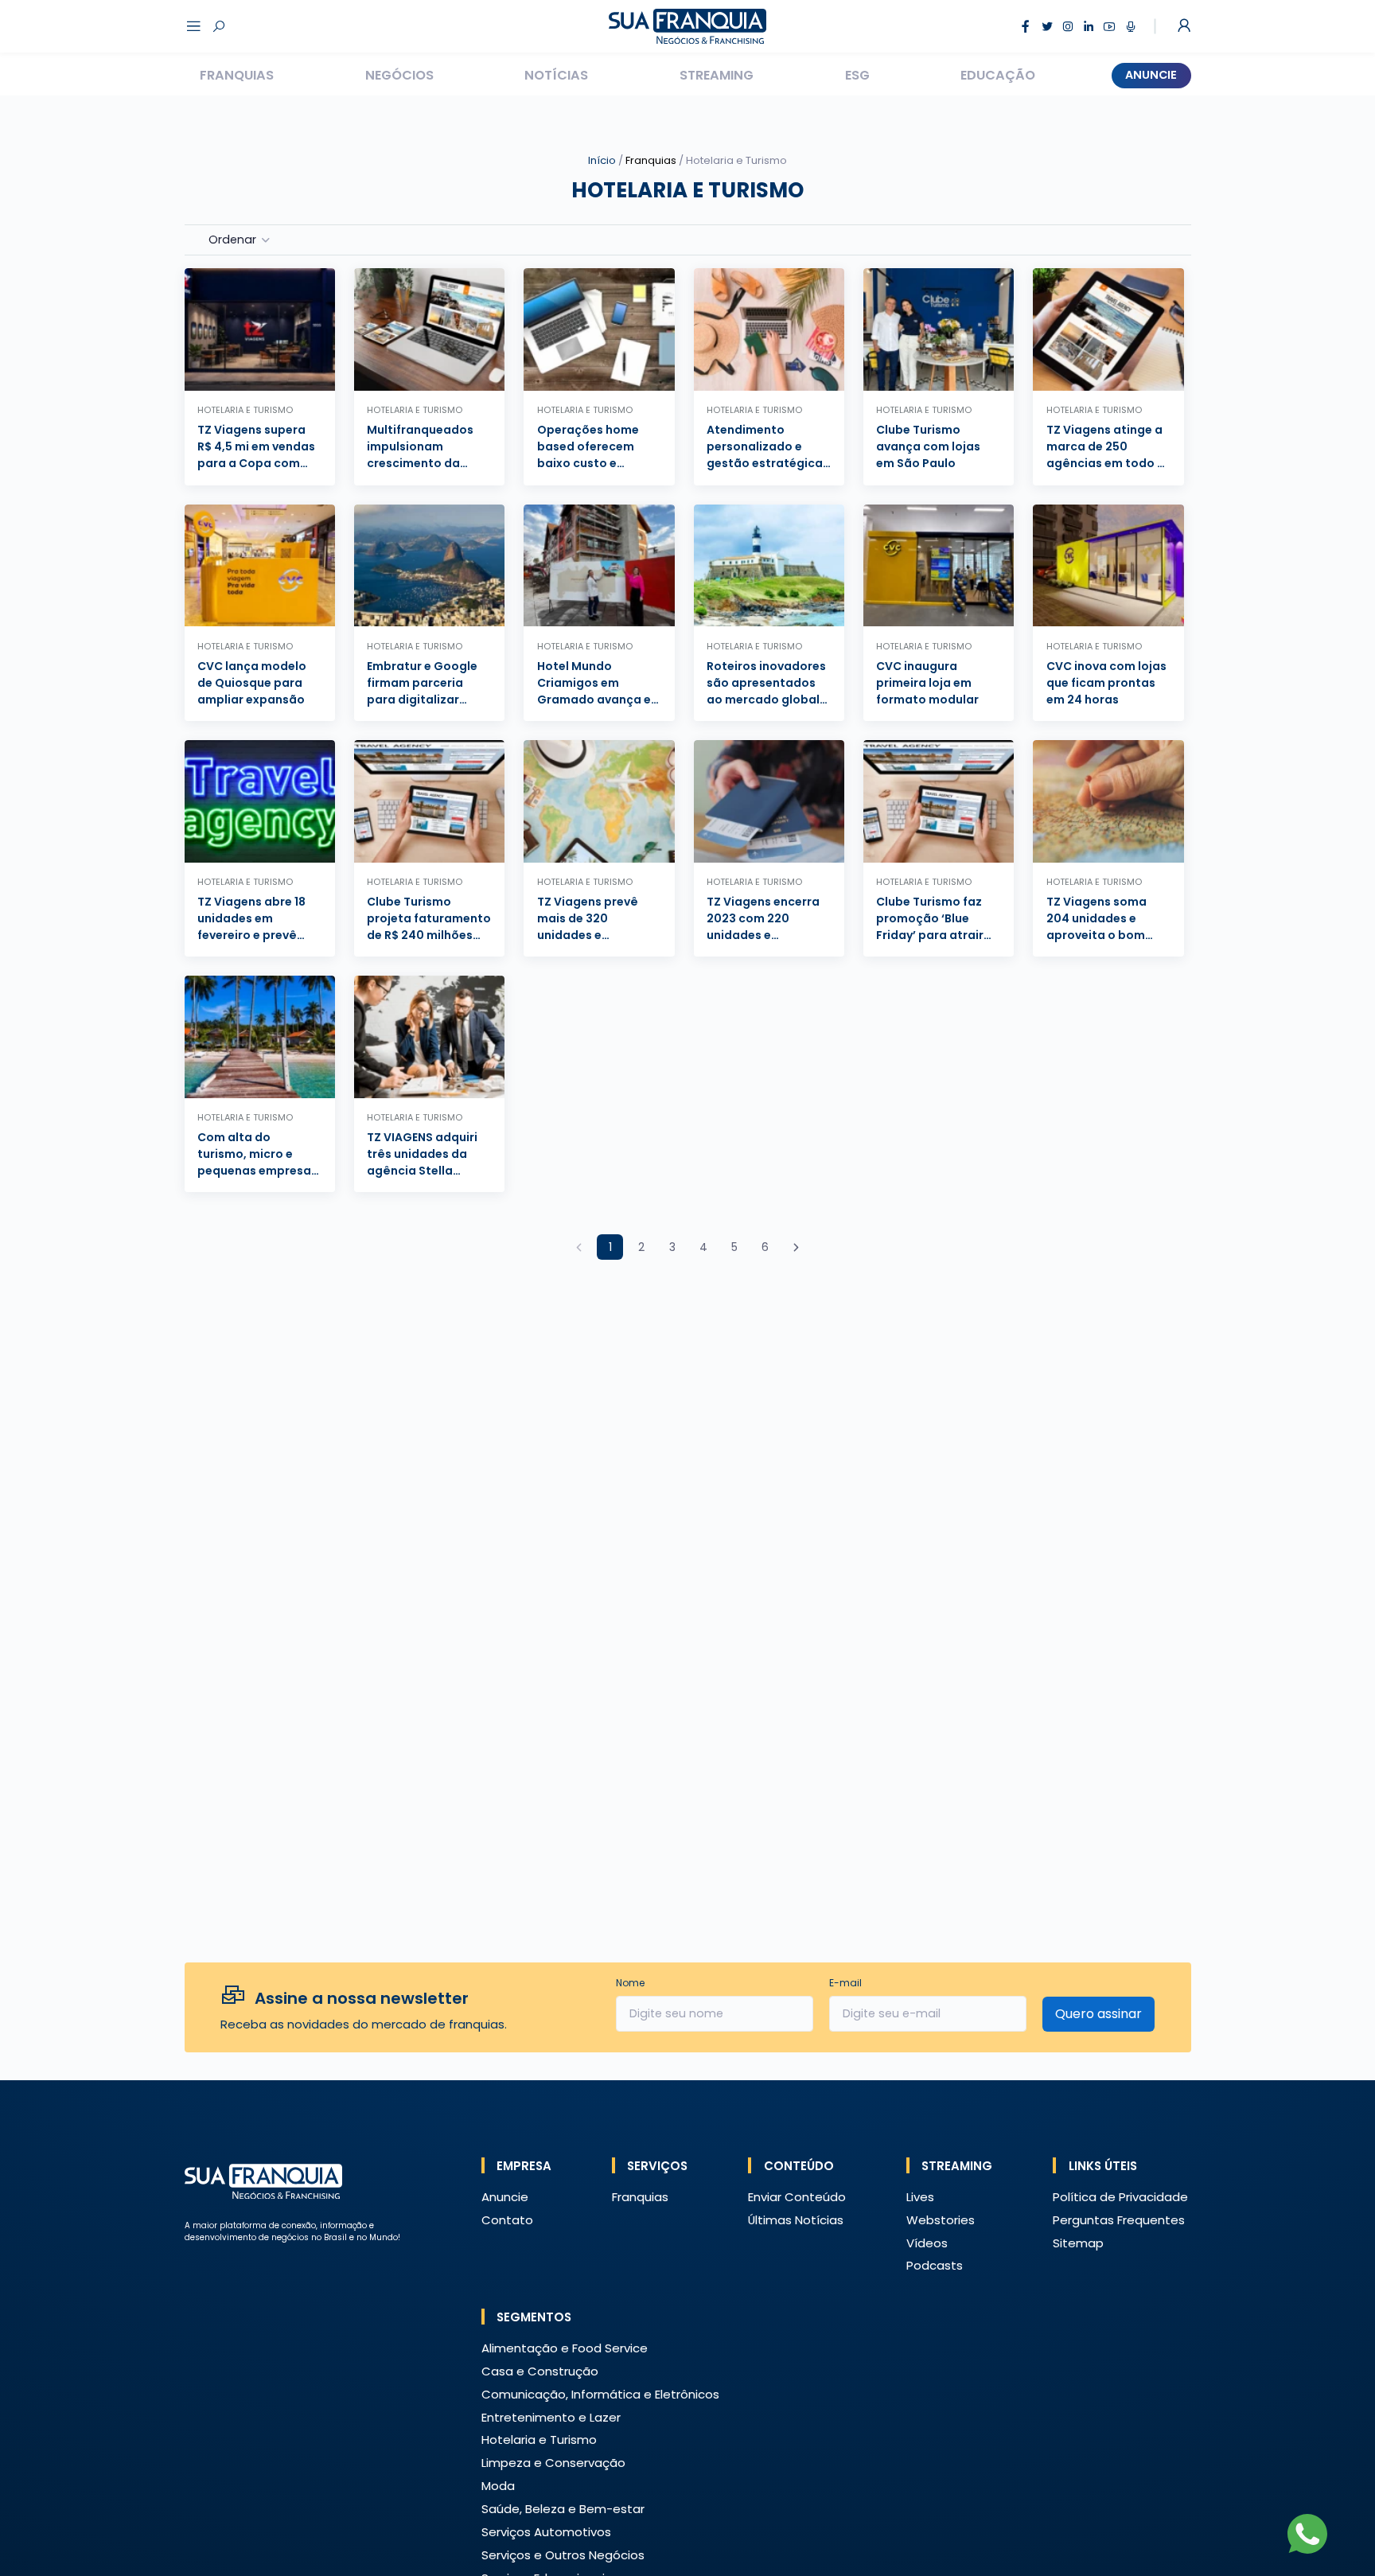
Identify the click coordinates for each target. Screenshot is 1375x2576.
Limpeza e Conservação (553, 2463)
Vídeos (927, 2243)
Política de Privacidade (1120, 2197)
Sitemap (1078, 2243)
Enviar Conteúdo (797, 2197)
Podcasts (935, 2265)
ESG (857, 75)
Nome (630, 1983)
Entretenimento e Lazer (551, 2417)
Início (602, 160)
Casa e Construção (540, 2371)
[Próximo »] (796, 1247)
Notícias (556, 75)
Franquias (237, 75)
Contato (507, 2220)
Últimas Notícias (796, 2220)
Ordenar (232, 240)
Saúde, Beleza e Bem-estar (563, 2509)
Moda (498, 2486)
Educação (998, 75)
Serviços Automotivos (546, 2532)
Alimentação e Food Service (565, 2348)
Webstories (941, 2220)
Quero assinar (1098, 2014)
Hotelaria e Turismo (539, 2440)
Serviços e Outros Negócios (563, 2555)
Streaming (717, 75)
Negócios (399, 75)
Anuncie (1151, 75)
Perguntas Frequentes (1119, 2220)
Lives (920, 2197)
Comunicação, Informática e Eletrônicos (600, 2394)
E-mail (845, 1983)
